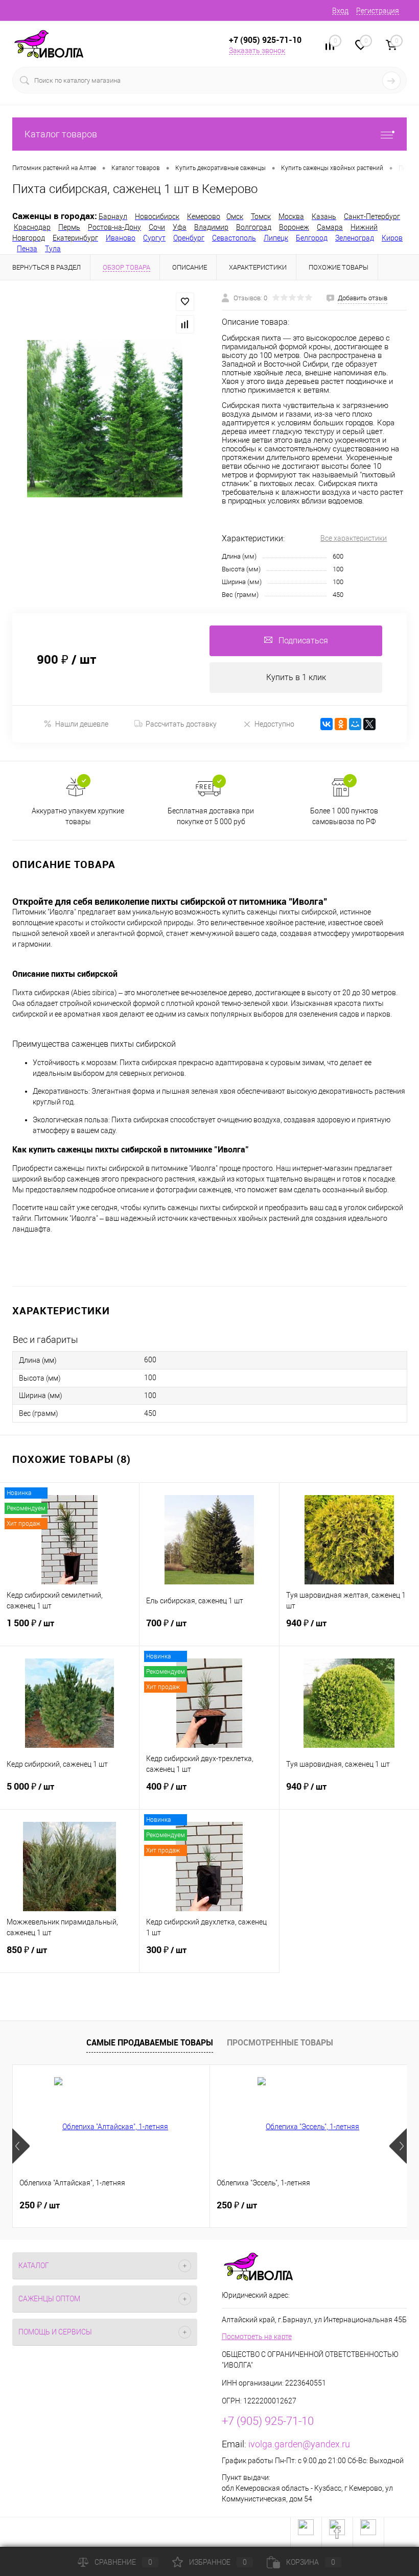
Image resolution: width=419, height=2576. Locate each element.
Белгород (312, 238)
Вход (340, 11)
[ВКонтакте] (327, 724)
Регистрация (378, 11)
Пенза (27, 249)
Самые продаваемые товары (150, 2042)
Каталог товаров (61, 134)
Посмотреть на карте (257, 2337)
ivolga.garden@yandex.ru (299, 2444)
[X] (369, 724)
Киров (392, 238)
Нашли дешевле (82, 724)
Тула (53, 249)
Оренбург (189, 238)
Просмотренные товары (280, 2042)
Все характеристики (354, 538)
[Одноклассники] (341, 724)
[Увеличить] (105, 418)
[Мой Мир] (355, 724)
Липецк (276, 238)
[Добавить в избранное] (185, 302)
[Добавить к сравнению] (185, 324)
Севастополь (234, 238)
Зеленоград (355, 238)
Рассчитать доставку (181, 724)
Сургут (154, 238)
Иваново (121, 238)
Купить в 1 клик (296, 677)
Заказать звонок (257, 51)
